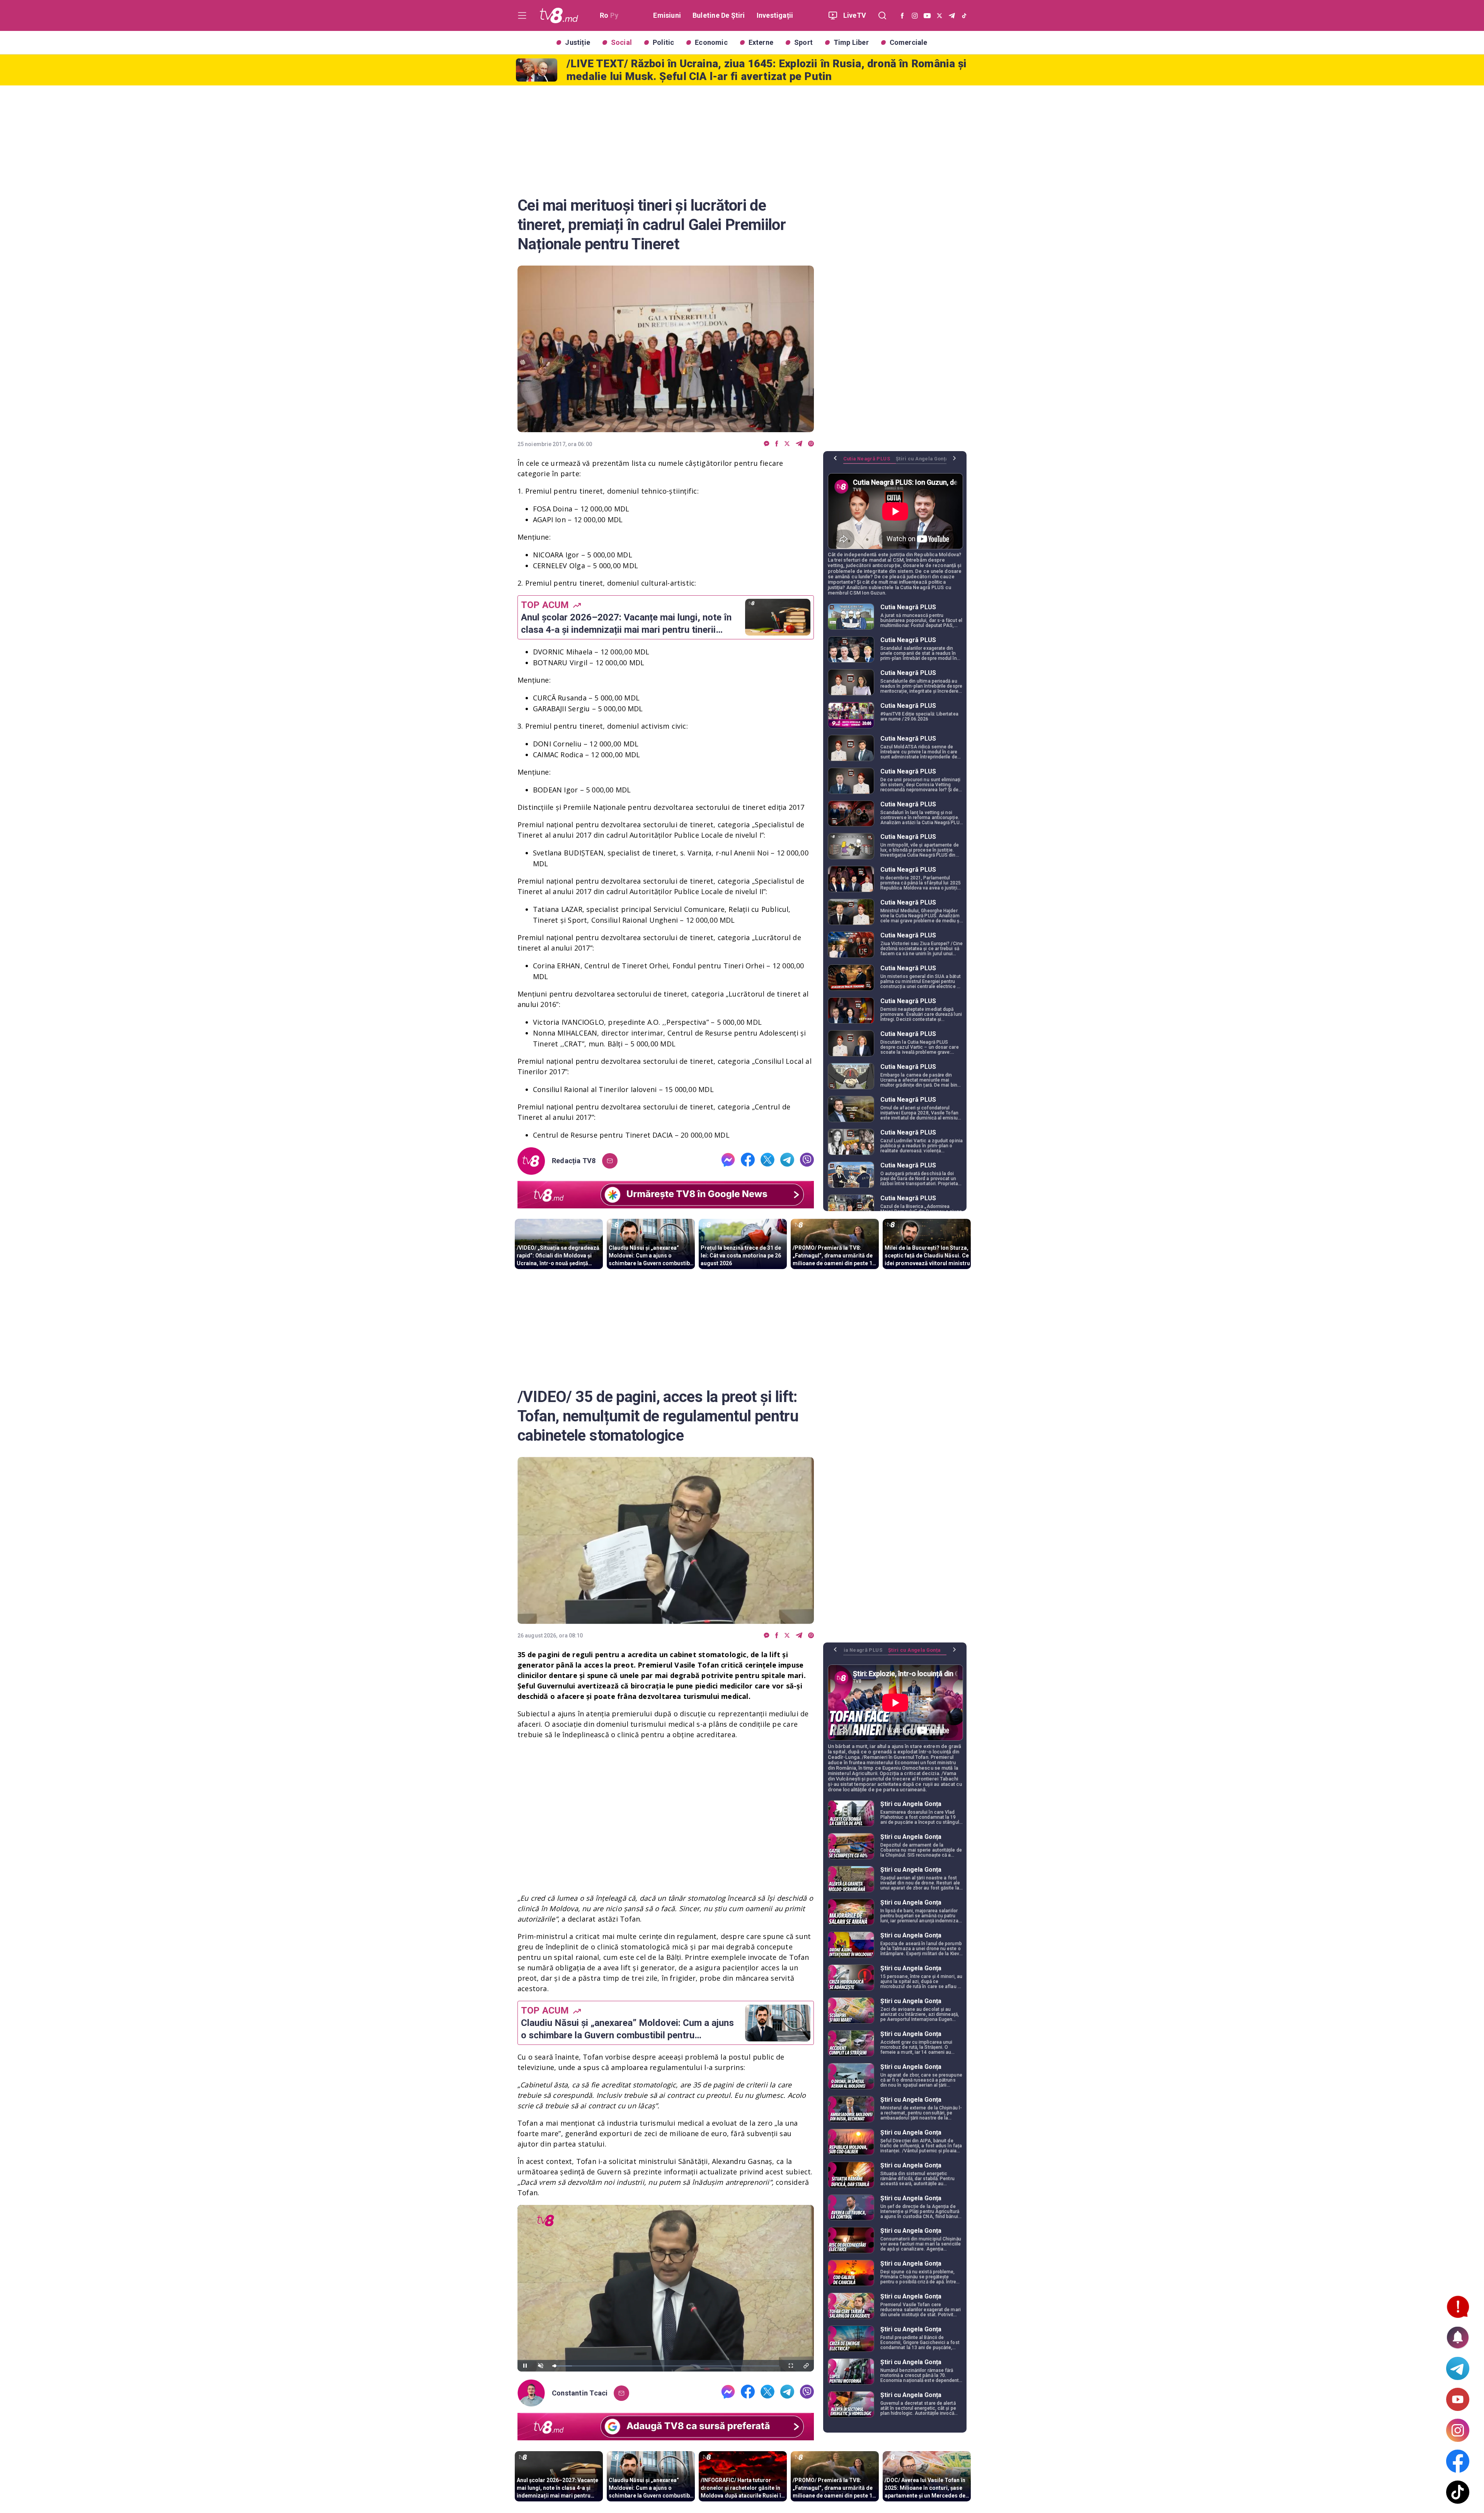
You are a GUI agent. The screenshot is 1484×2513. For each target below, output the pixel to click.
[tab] (870, 462)
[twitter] (787, 444)
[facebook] (777, 444)
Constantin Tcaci (580, 2393)
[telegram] (799, 444)
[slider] (666, 2366)
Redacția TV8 (574, 1161)
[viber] (811, 444)
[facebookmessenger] (767, 444)
